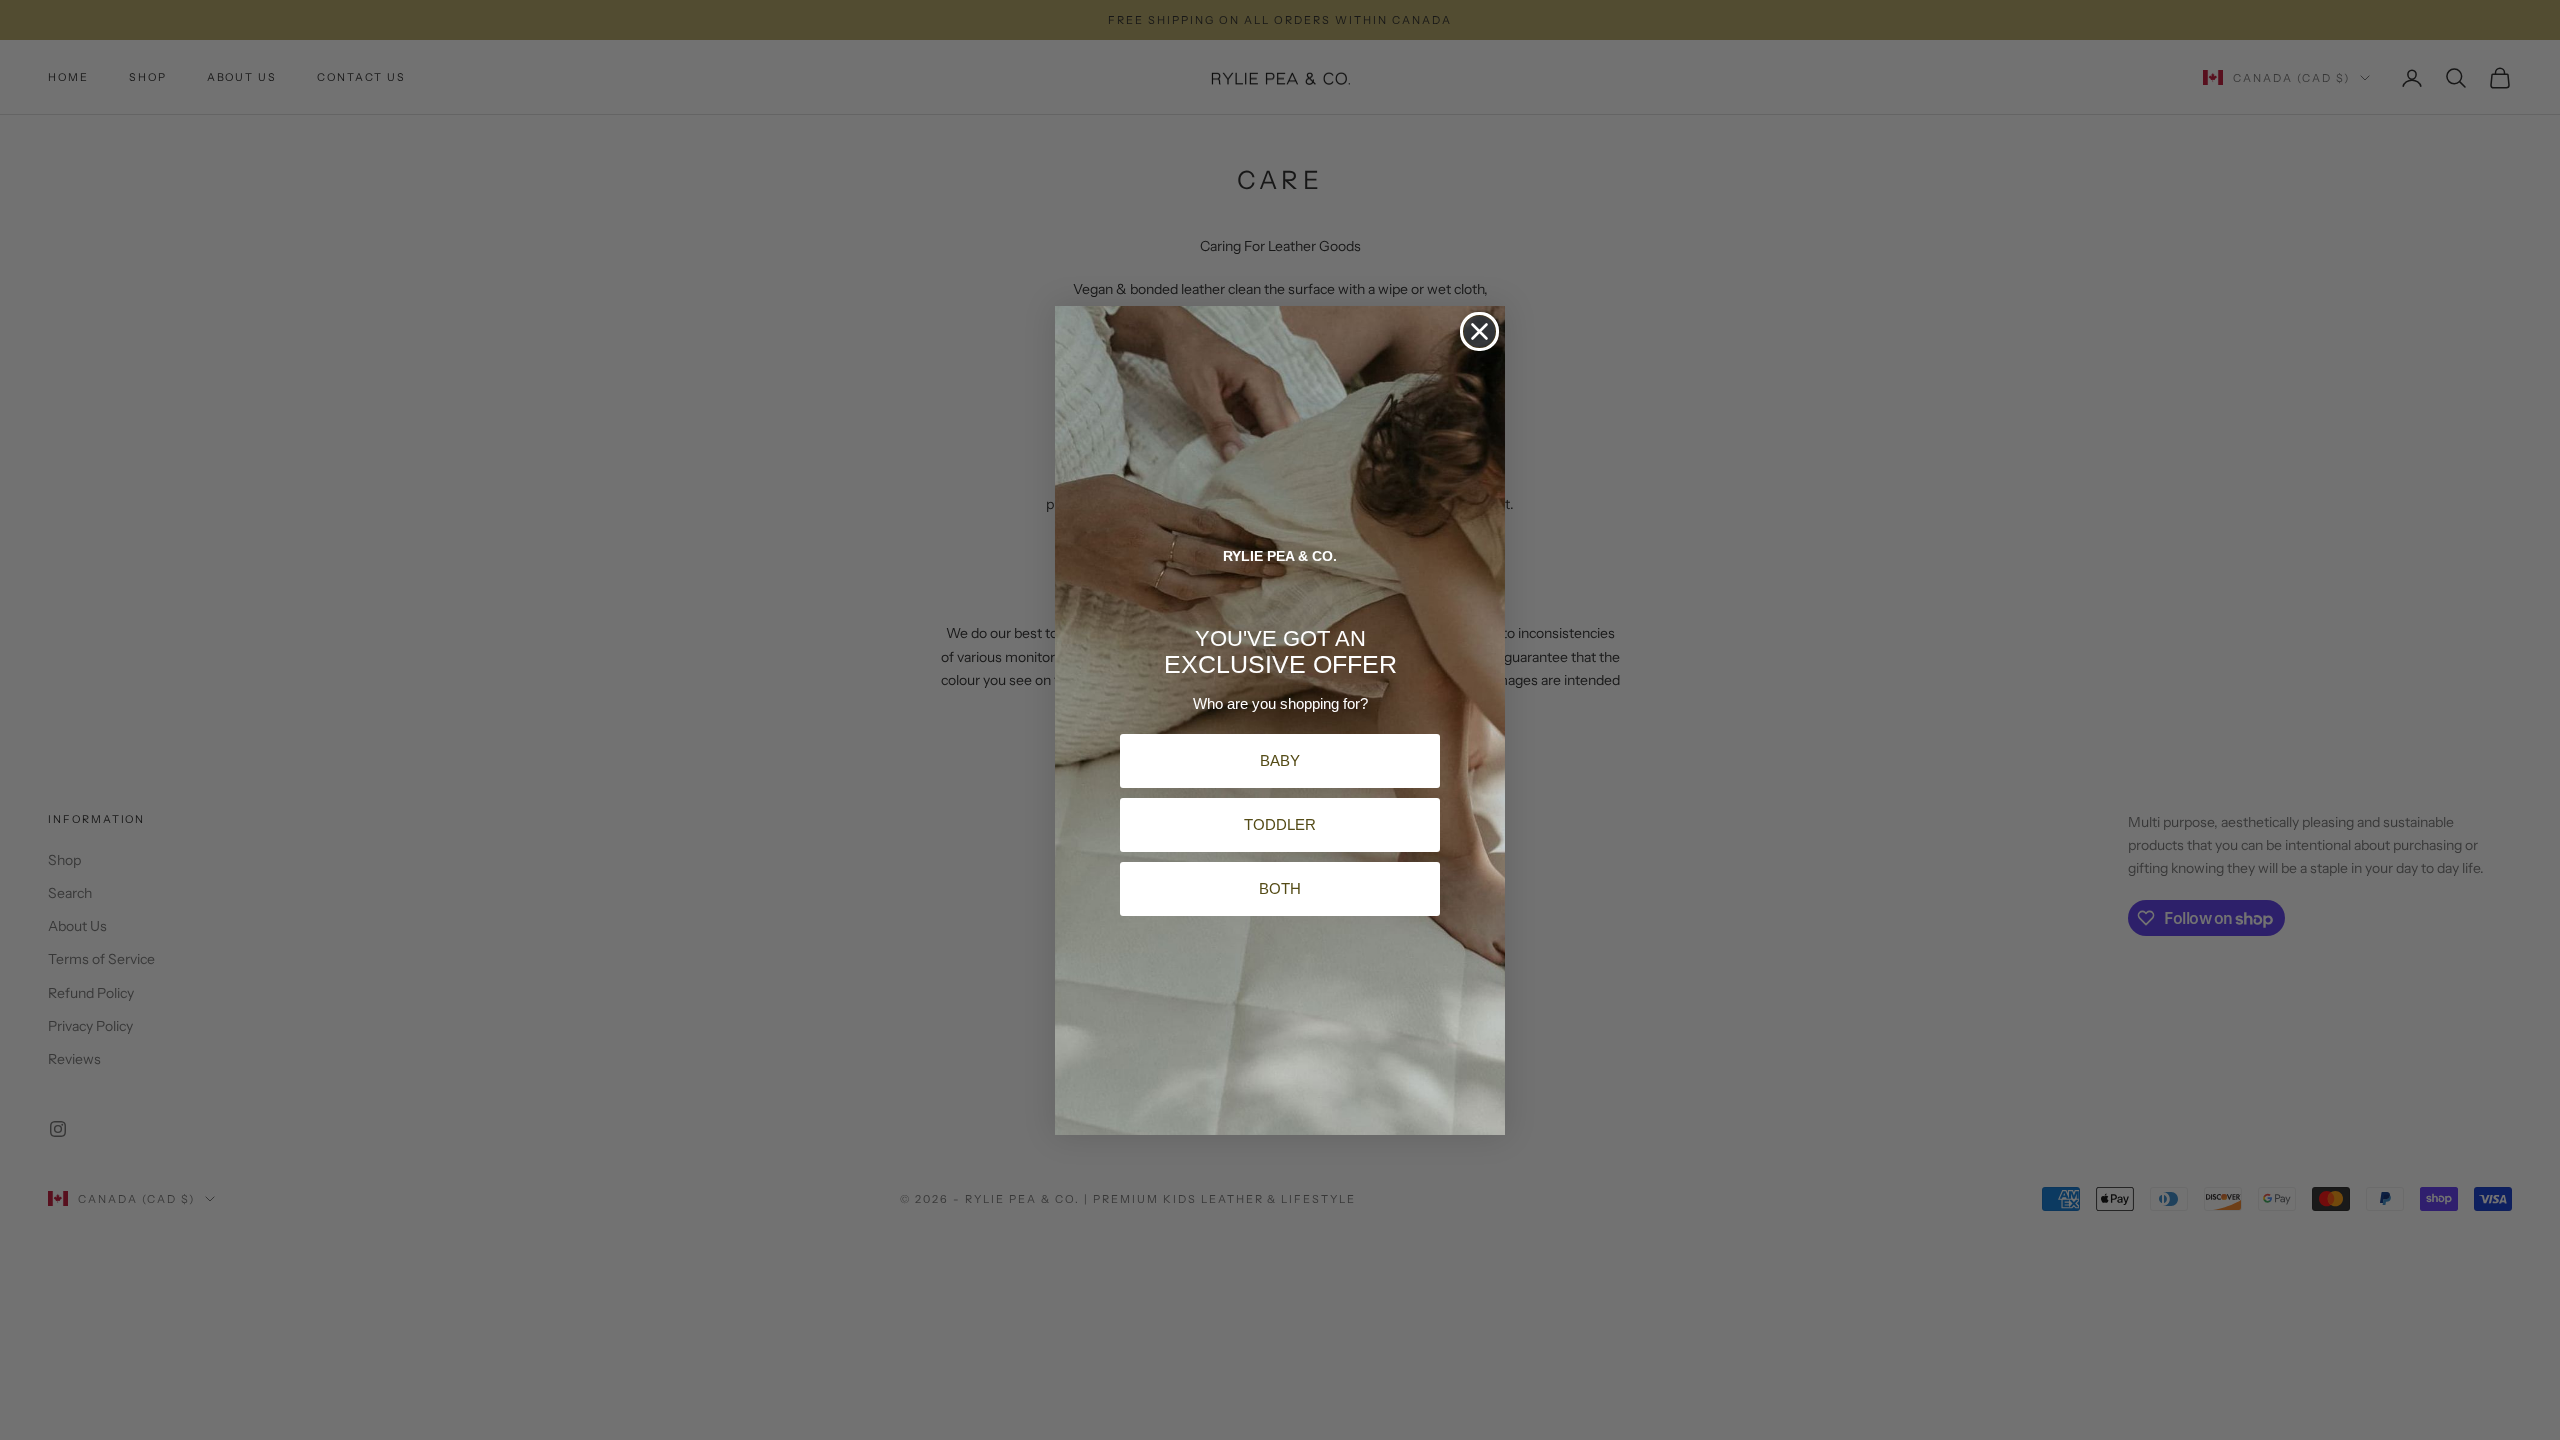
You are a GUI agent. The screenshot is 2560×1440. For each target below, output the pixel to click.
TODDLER (1280, 824)
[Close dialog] (1479, 331)
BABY (1280, 760)
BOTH (1280, 888)
